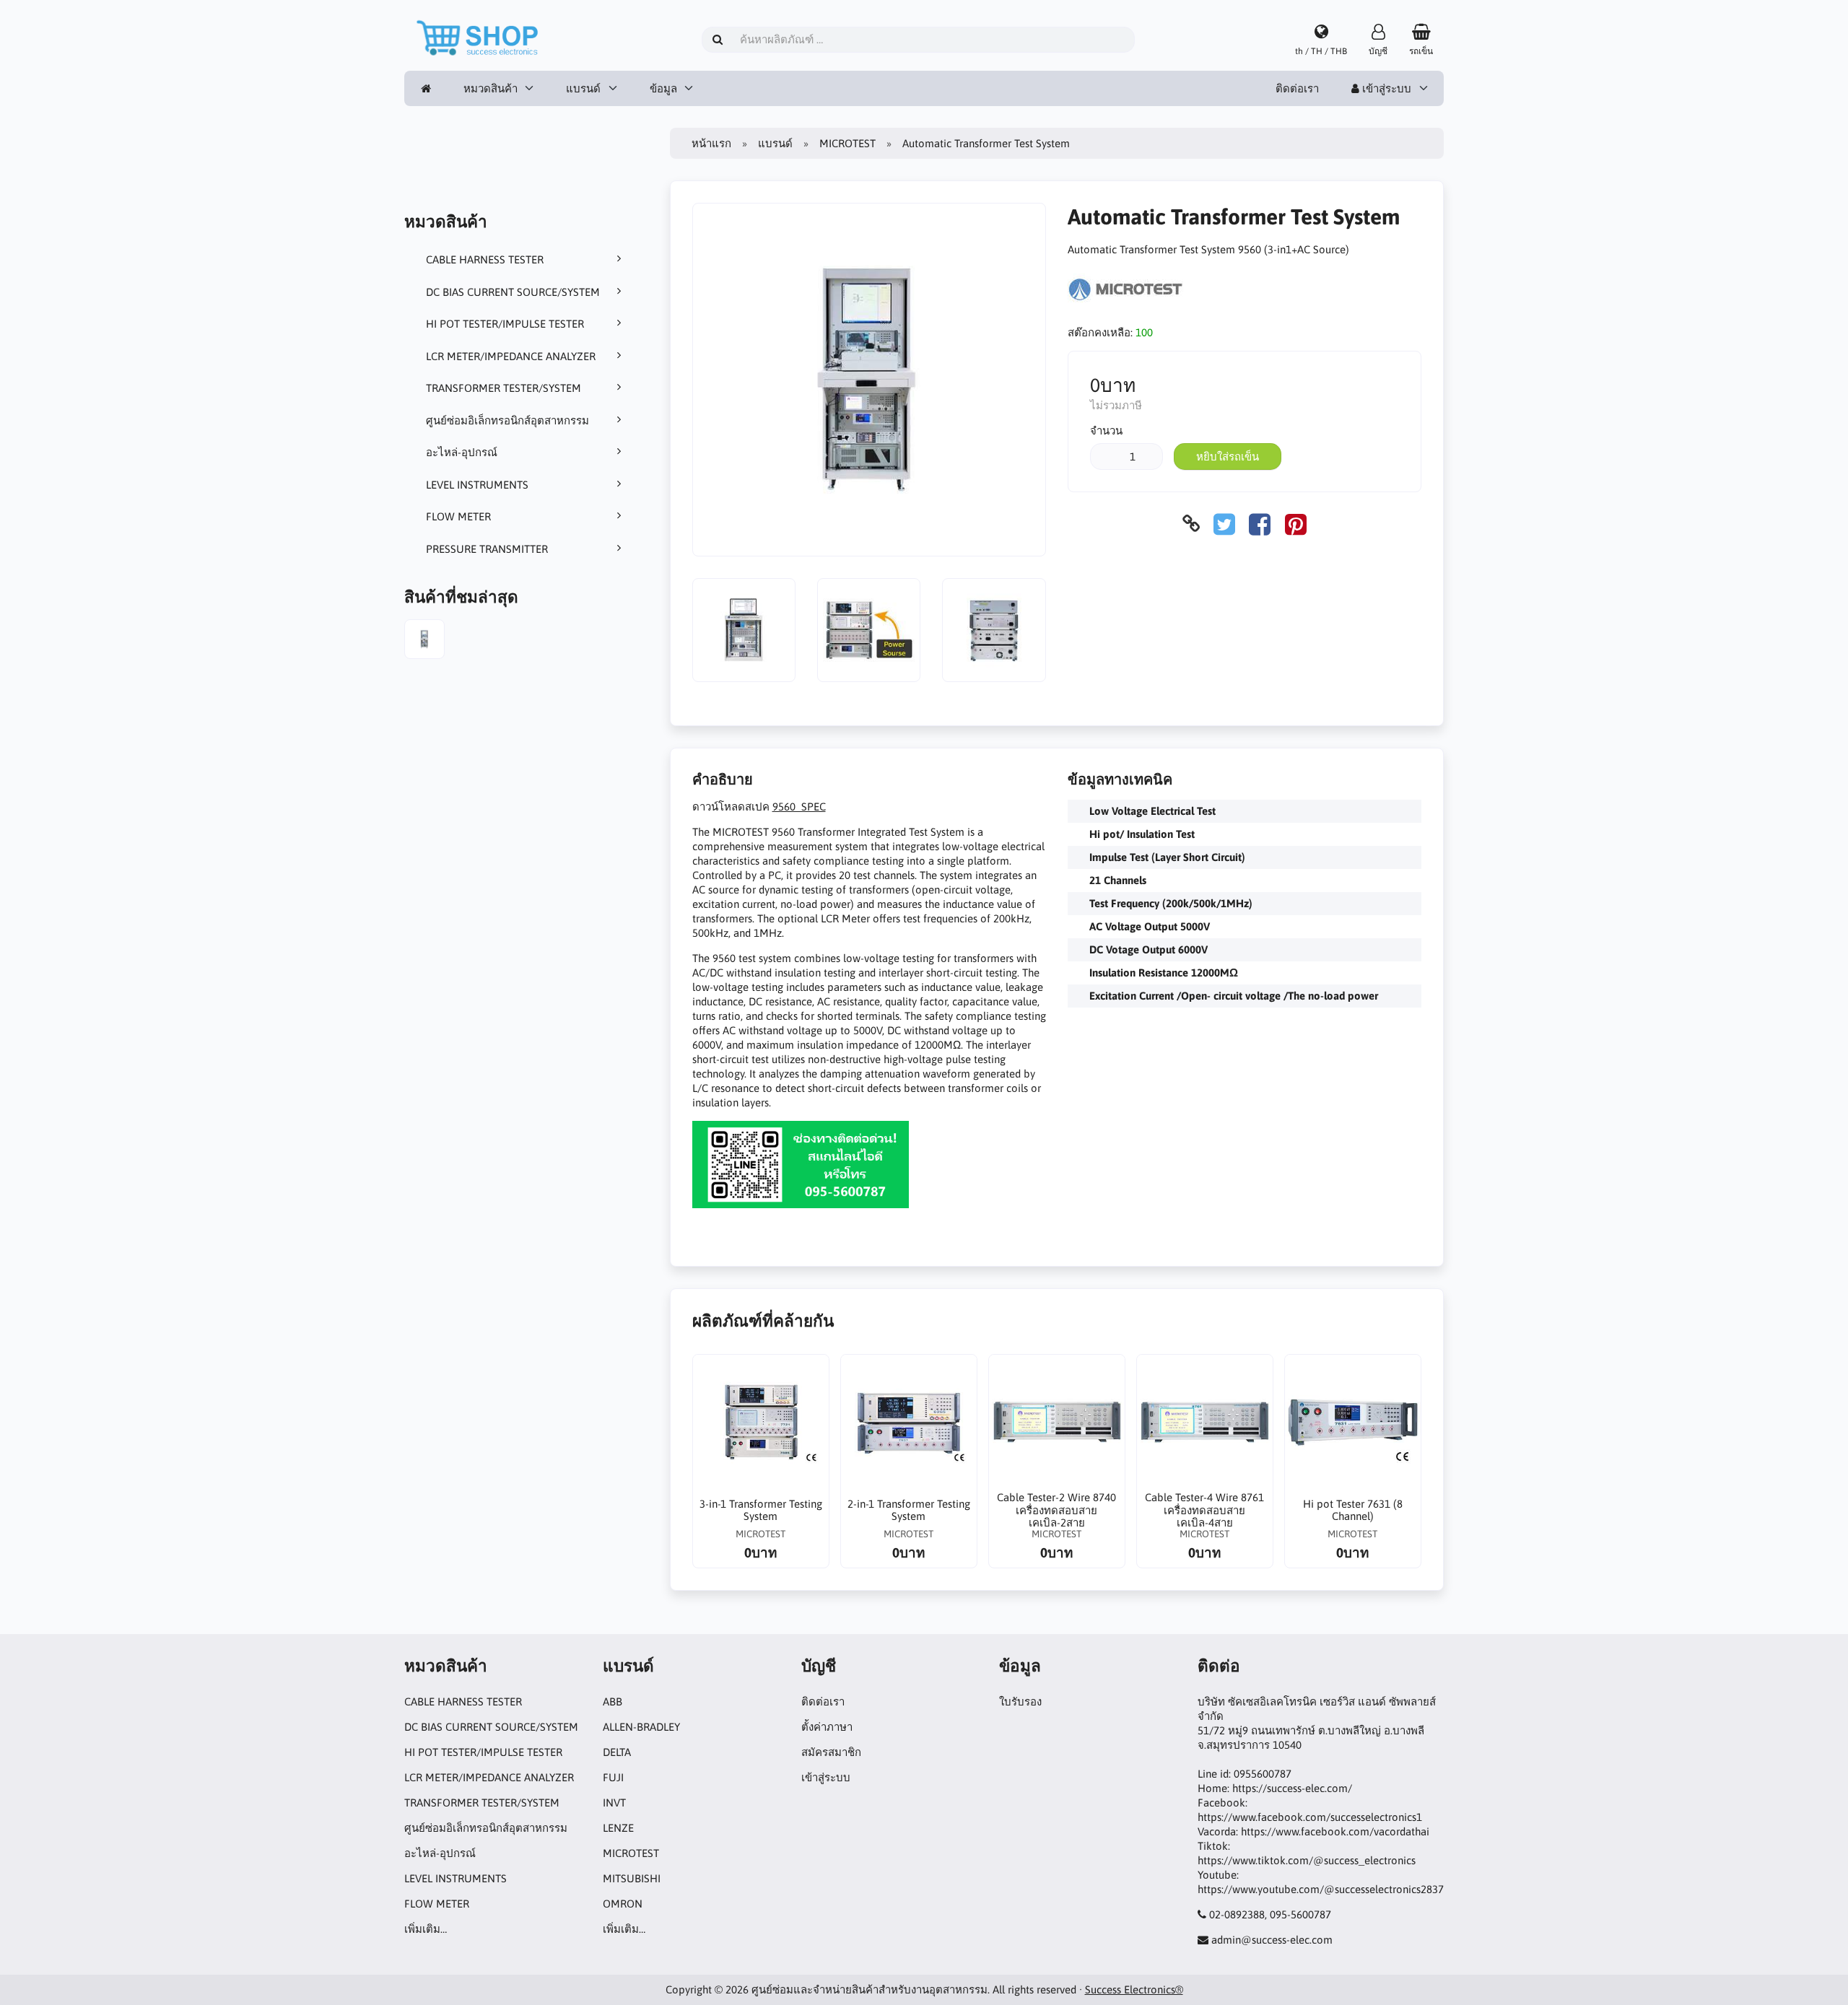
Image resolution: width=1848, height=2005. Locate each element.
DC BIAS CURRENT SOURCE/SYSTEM (513, 292)
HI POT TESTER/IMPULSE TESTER (505, 324)
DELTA (617, 1752)
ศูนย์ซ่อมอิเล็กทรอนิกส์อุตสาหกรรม (507, 420)
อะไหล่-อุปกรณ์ (462, 452)
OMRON (623, 1904)
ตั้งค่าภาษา (827, 1727)
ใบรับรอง (1020, 1702)
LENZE (618, 1828)
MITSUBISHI (632, 1878)
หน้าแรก (711, 143)
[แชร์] (1224, 524)
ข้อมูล (663, 88)
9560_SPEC (799, 807)
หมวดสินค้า (491, 88)
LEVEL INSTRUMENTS (477, 485)
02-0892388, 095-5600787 (1270, 1914)
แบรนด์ (583, 88)
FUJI (613, 1777)
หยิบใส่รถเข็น (1228, 457)
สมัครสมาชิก (831, 1752)
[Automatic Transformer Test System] (424, 641)
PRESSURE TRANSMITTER (487, 549)
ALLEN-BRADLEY (641, 1727)
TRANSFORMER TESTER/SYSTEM (504, 388)
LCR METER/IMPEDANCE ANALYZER (511, 356)
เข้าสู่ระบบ (1385, 88)
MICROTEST (847, 143)
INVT (614, 1803)
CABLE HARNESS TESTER (485, 259)
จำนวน (1106, 431)
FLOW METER (458, 516)
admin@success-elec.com (1272, 1940)
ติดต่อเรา (1297, 88)
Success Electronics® (1134, 1989)
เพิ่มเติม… (426, 1929)
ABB (613, 1702)
